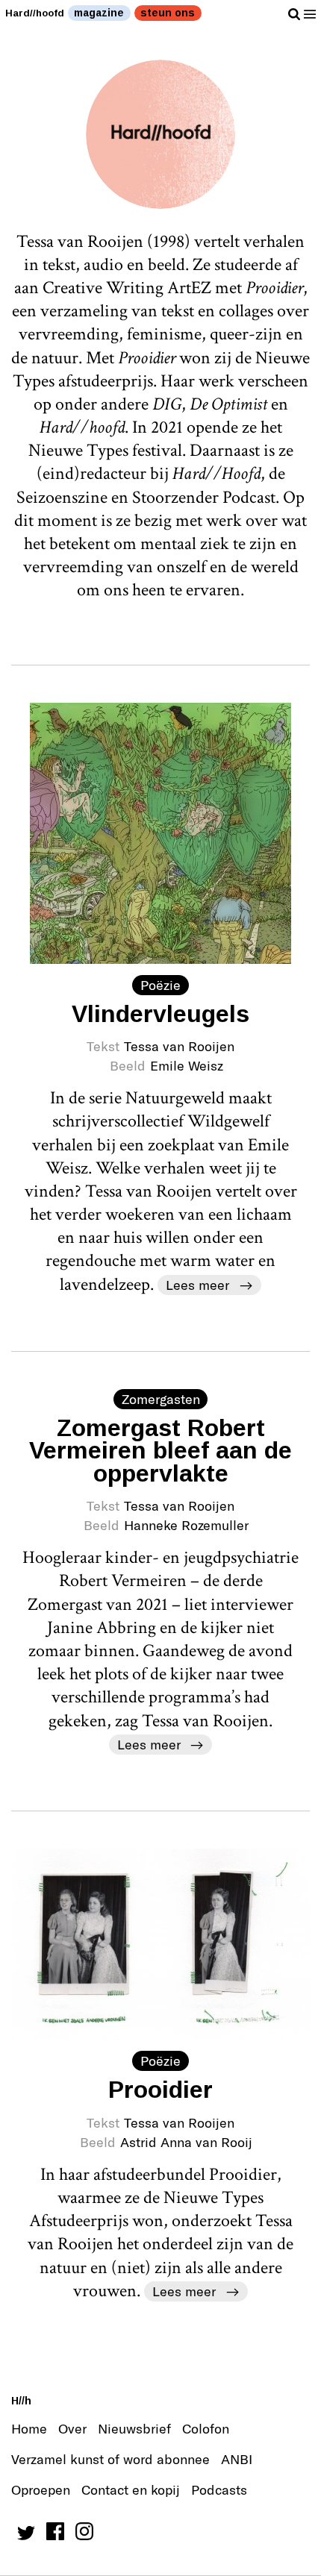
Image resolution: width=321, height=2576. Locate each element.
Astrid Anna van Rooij (186, 2142)
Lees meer (197, 1285)
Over (72, 2428)
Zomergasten (161, 1399)
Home (29, 2428)
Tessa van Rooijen (179, 1046)
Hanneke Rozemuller (186, 1525)
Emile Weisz (187, 1065)
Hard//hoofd (35, 13)
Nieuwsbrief (134, 2428)
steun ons (168, 13)
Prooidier (160, 2090)
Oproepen (41, 2489)
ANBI (237, 2459)
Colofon (206, 2428)
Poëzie (160, 985)
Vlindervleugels (160, 1014)
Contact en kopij (131, 2489)
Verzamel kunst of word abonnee (110, 2459)
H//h (21, 2401)
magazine (99, 13)
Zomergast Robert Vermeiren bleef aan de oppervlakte (160, 1451)
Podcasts (219, 2489)
